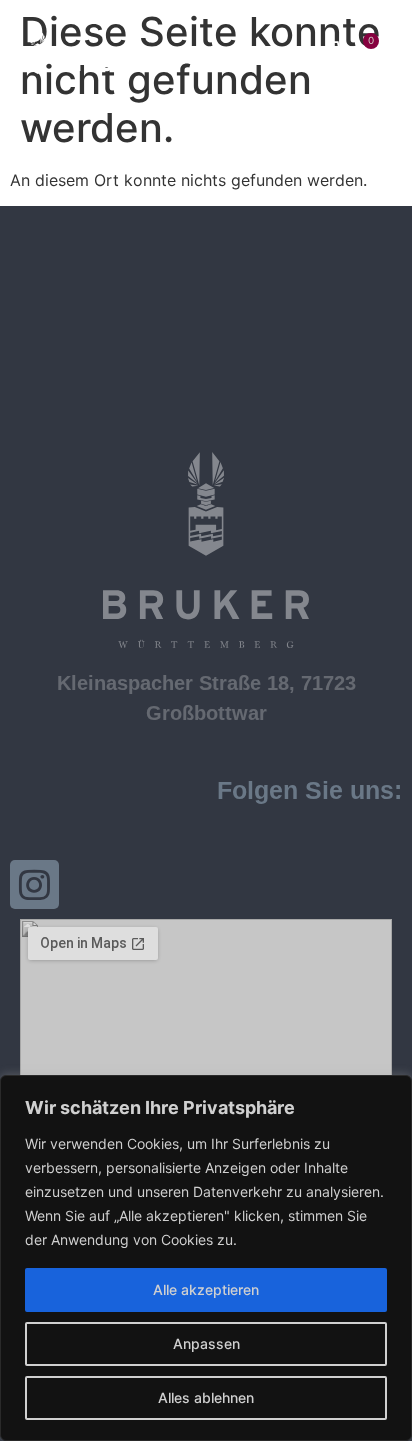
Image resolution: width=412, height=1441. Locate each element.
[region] (206, 1258)
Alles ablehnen (206, 1397)
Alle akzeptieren (206, 1289)
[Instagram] (34, 884)
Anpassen (206, 1343)
